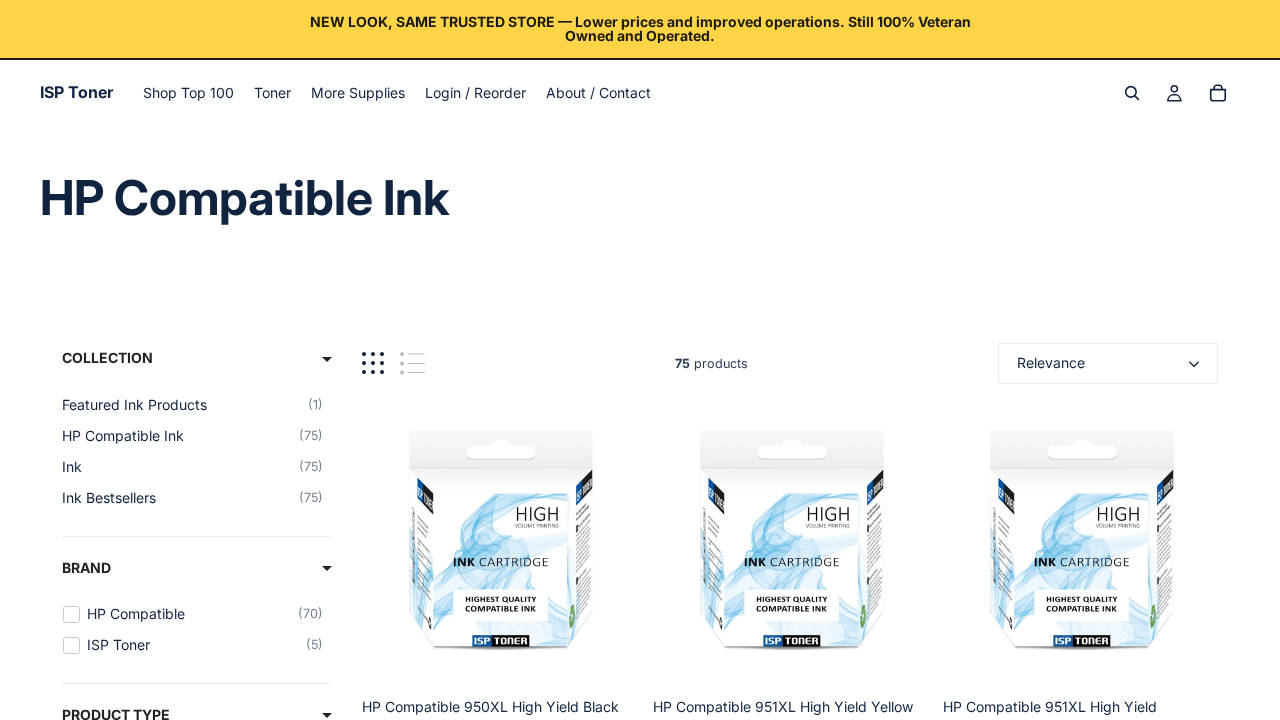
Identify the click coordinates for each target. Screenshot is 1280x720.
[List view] (412, 363)
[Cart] (1218, 93)
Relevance (1051, 362)
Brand (86, 567)
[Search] (1132, 93)
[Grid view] (373, 363)
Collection (107, 357)
